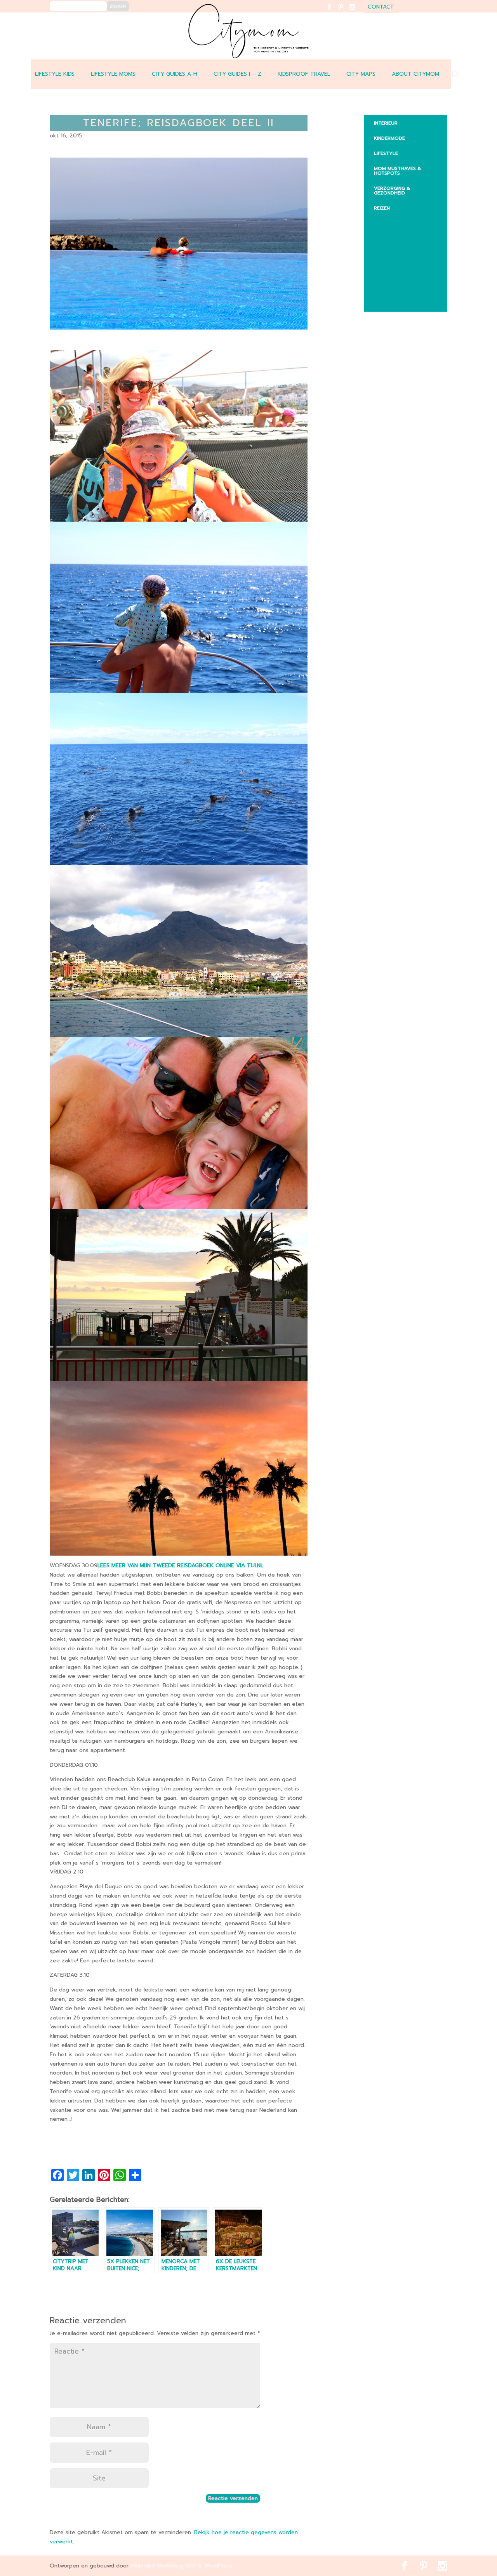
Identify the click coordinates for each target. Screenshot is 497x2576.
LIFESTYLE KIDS (55, 74)
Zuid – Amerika (399, 301)
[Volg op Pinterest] (345, 12)
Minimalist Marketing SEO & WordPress (182, 2566)
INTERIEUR (386, 123)
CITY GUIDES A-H (175, 74)
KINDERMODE (389, 138)
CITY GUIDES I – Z (237, 74)
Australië (392, 236)
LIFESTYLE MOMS (113, 74)
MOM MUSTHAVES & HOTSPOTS (397, 171)
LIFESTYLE (386, 153)
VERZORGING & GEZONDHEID (392, 191)
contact (381, 8)
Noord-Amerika (400, 286)
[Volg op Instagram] (357, 12)
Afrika (388, 220)
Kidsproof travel (304, 74)
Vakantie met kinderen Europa (409, 268)
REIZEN (382, 208)
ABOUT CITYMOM (415, 74)
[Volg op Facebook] (334, 12)
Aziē (385, 251)
